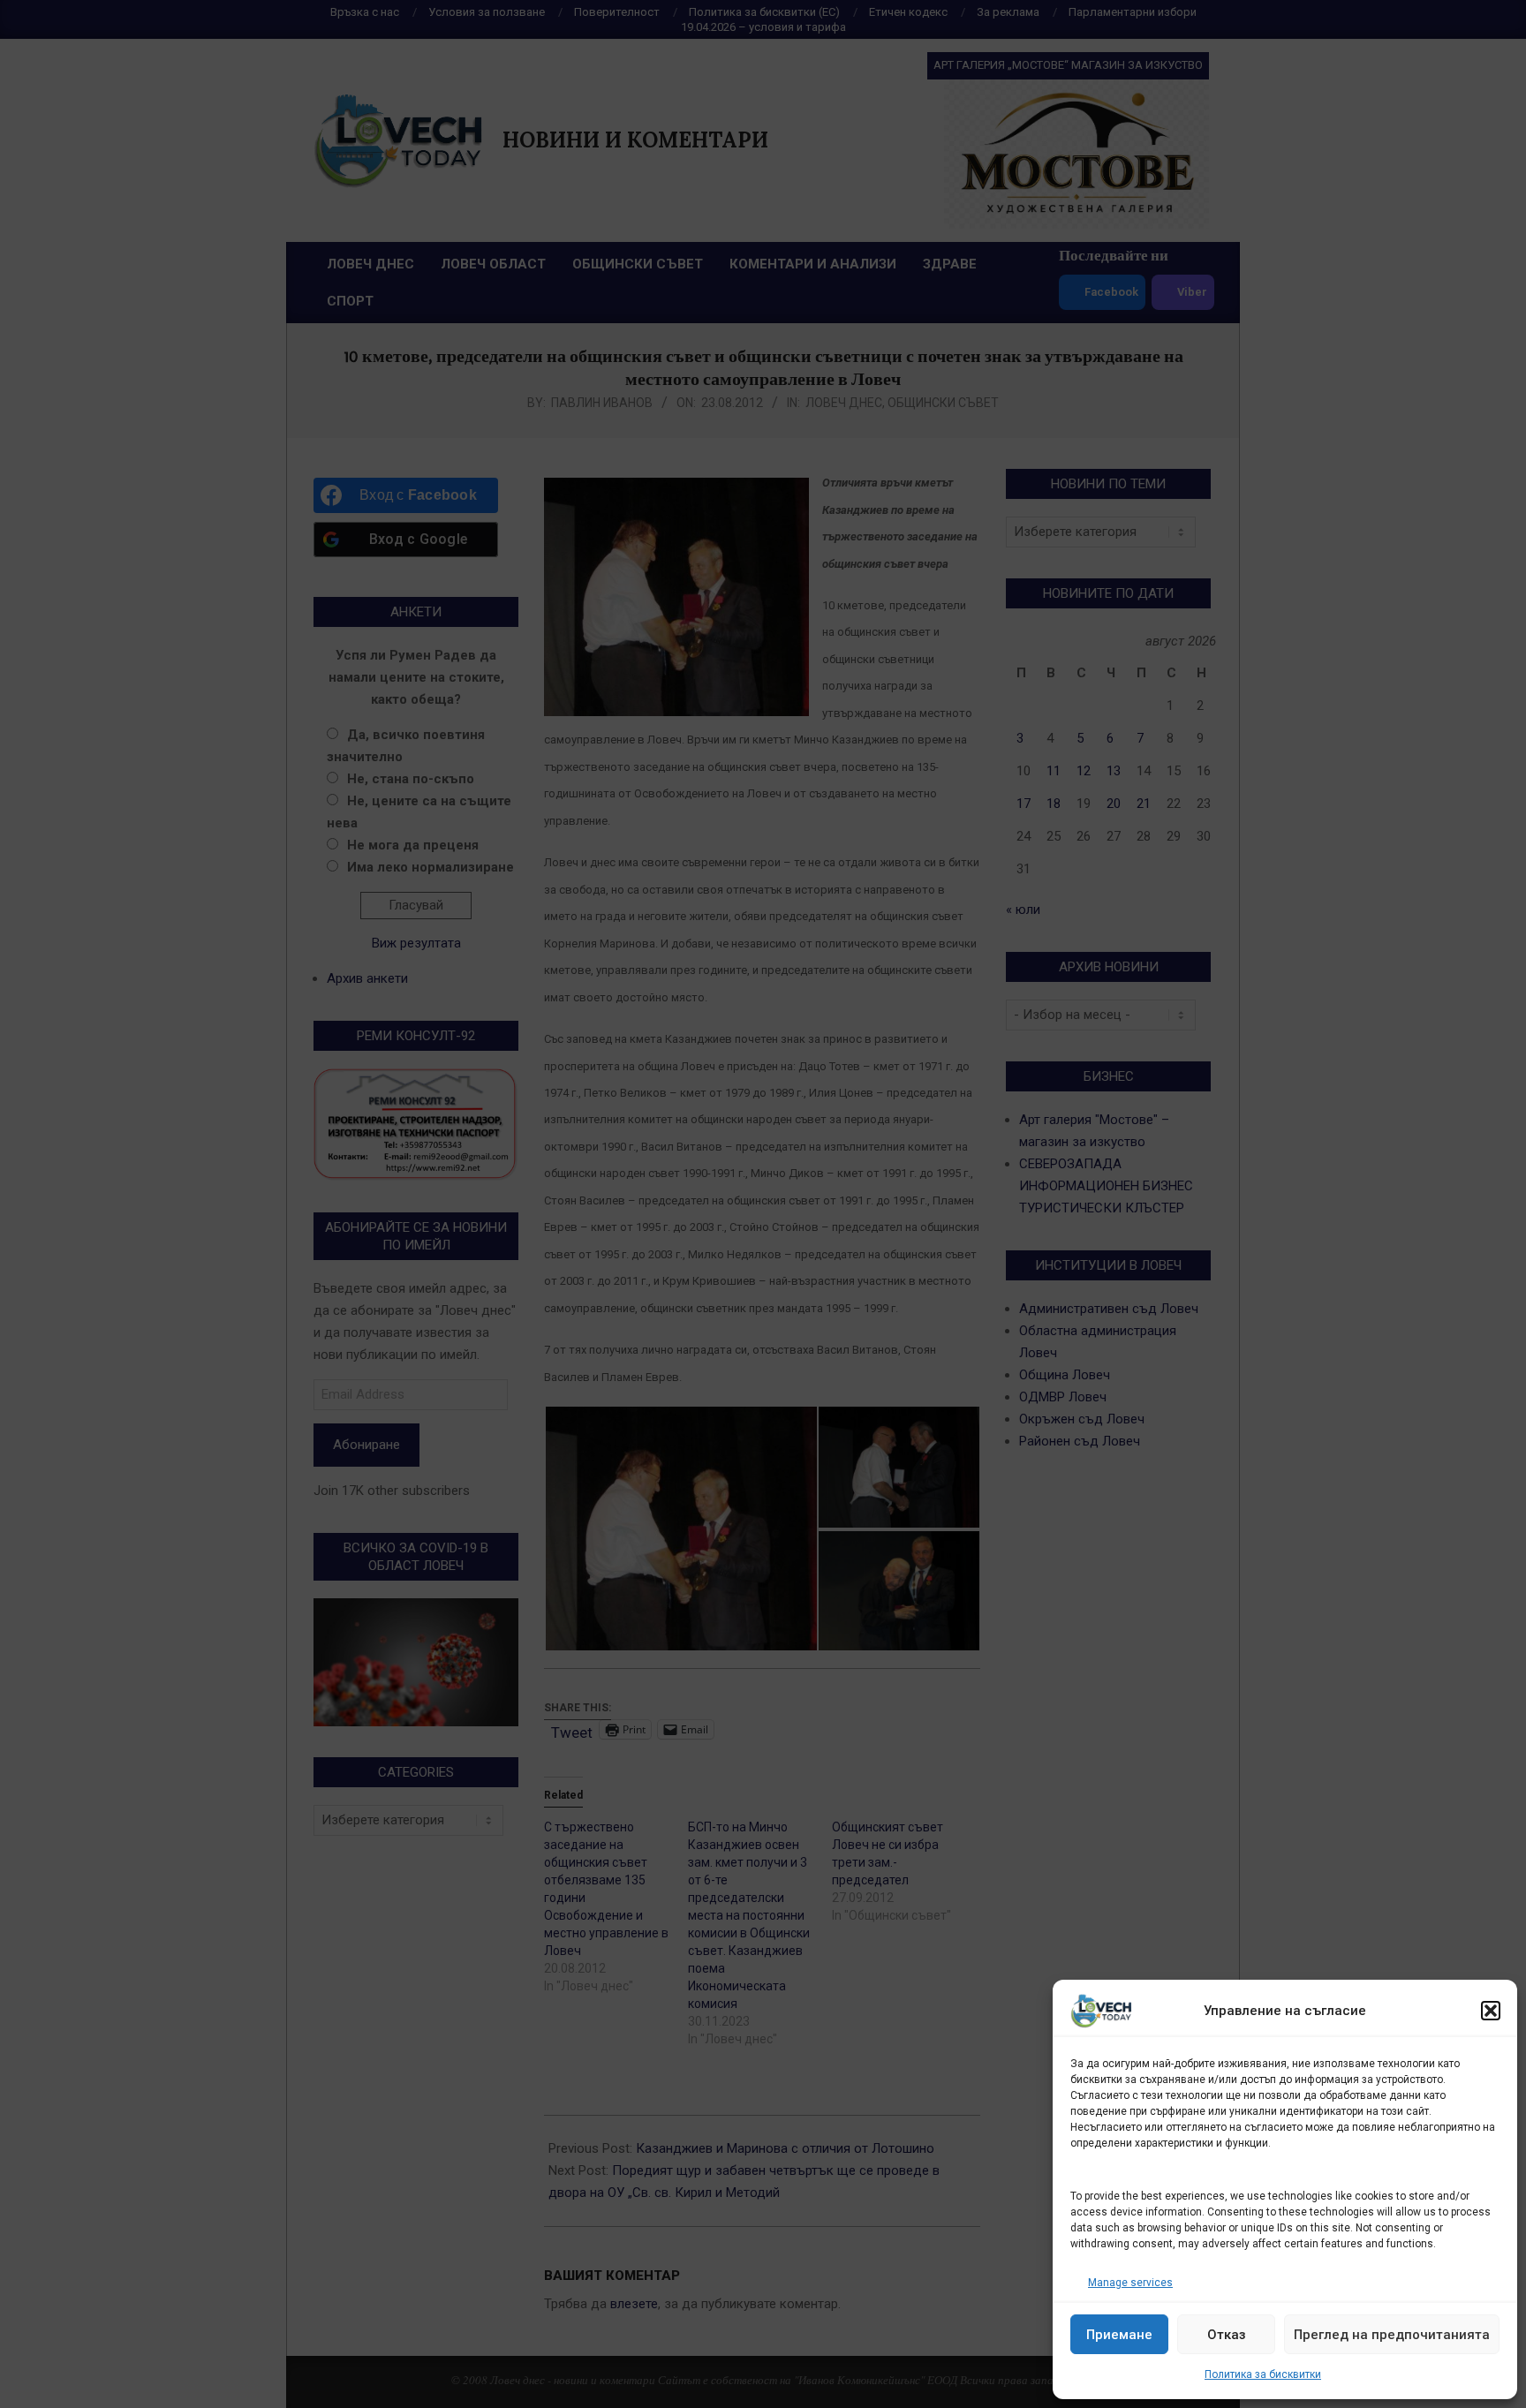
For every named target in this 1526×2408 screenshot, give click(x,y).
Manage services (1130, 2283)
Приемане (1119, 2335)
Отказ (1227, 2335)
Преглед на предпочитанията (1392, 2335)
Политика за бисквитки (1263, 2374)
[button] (1491, 2011)
